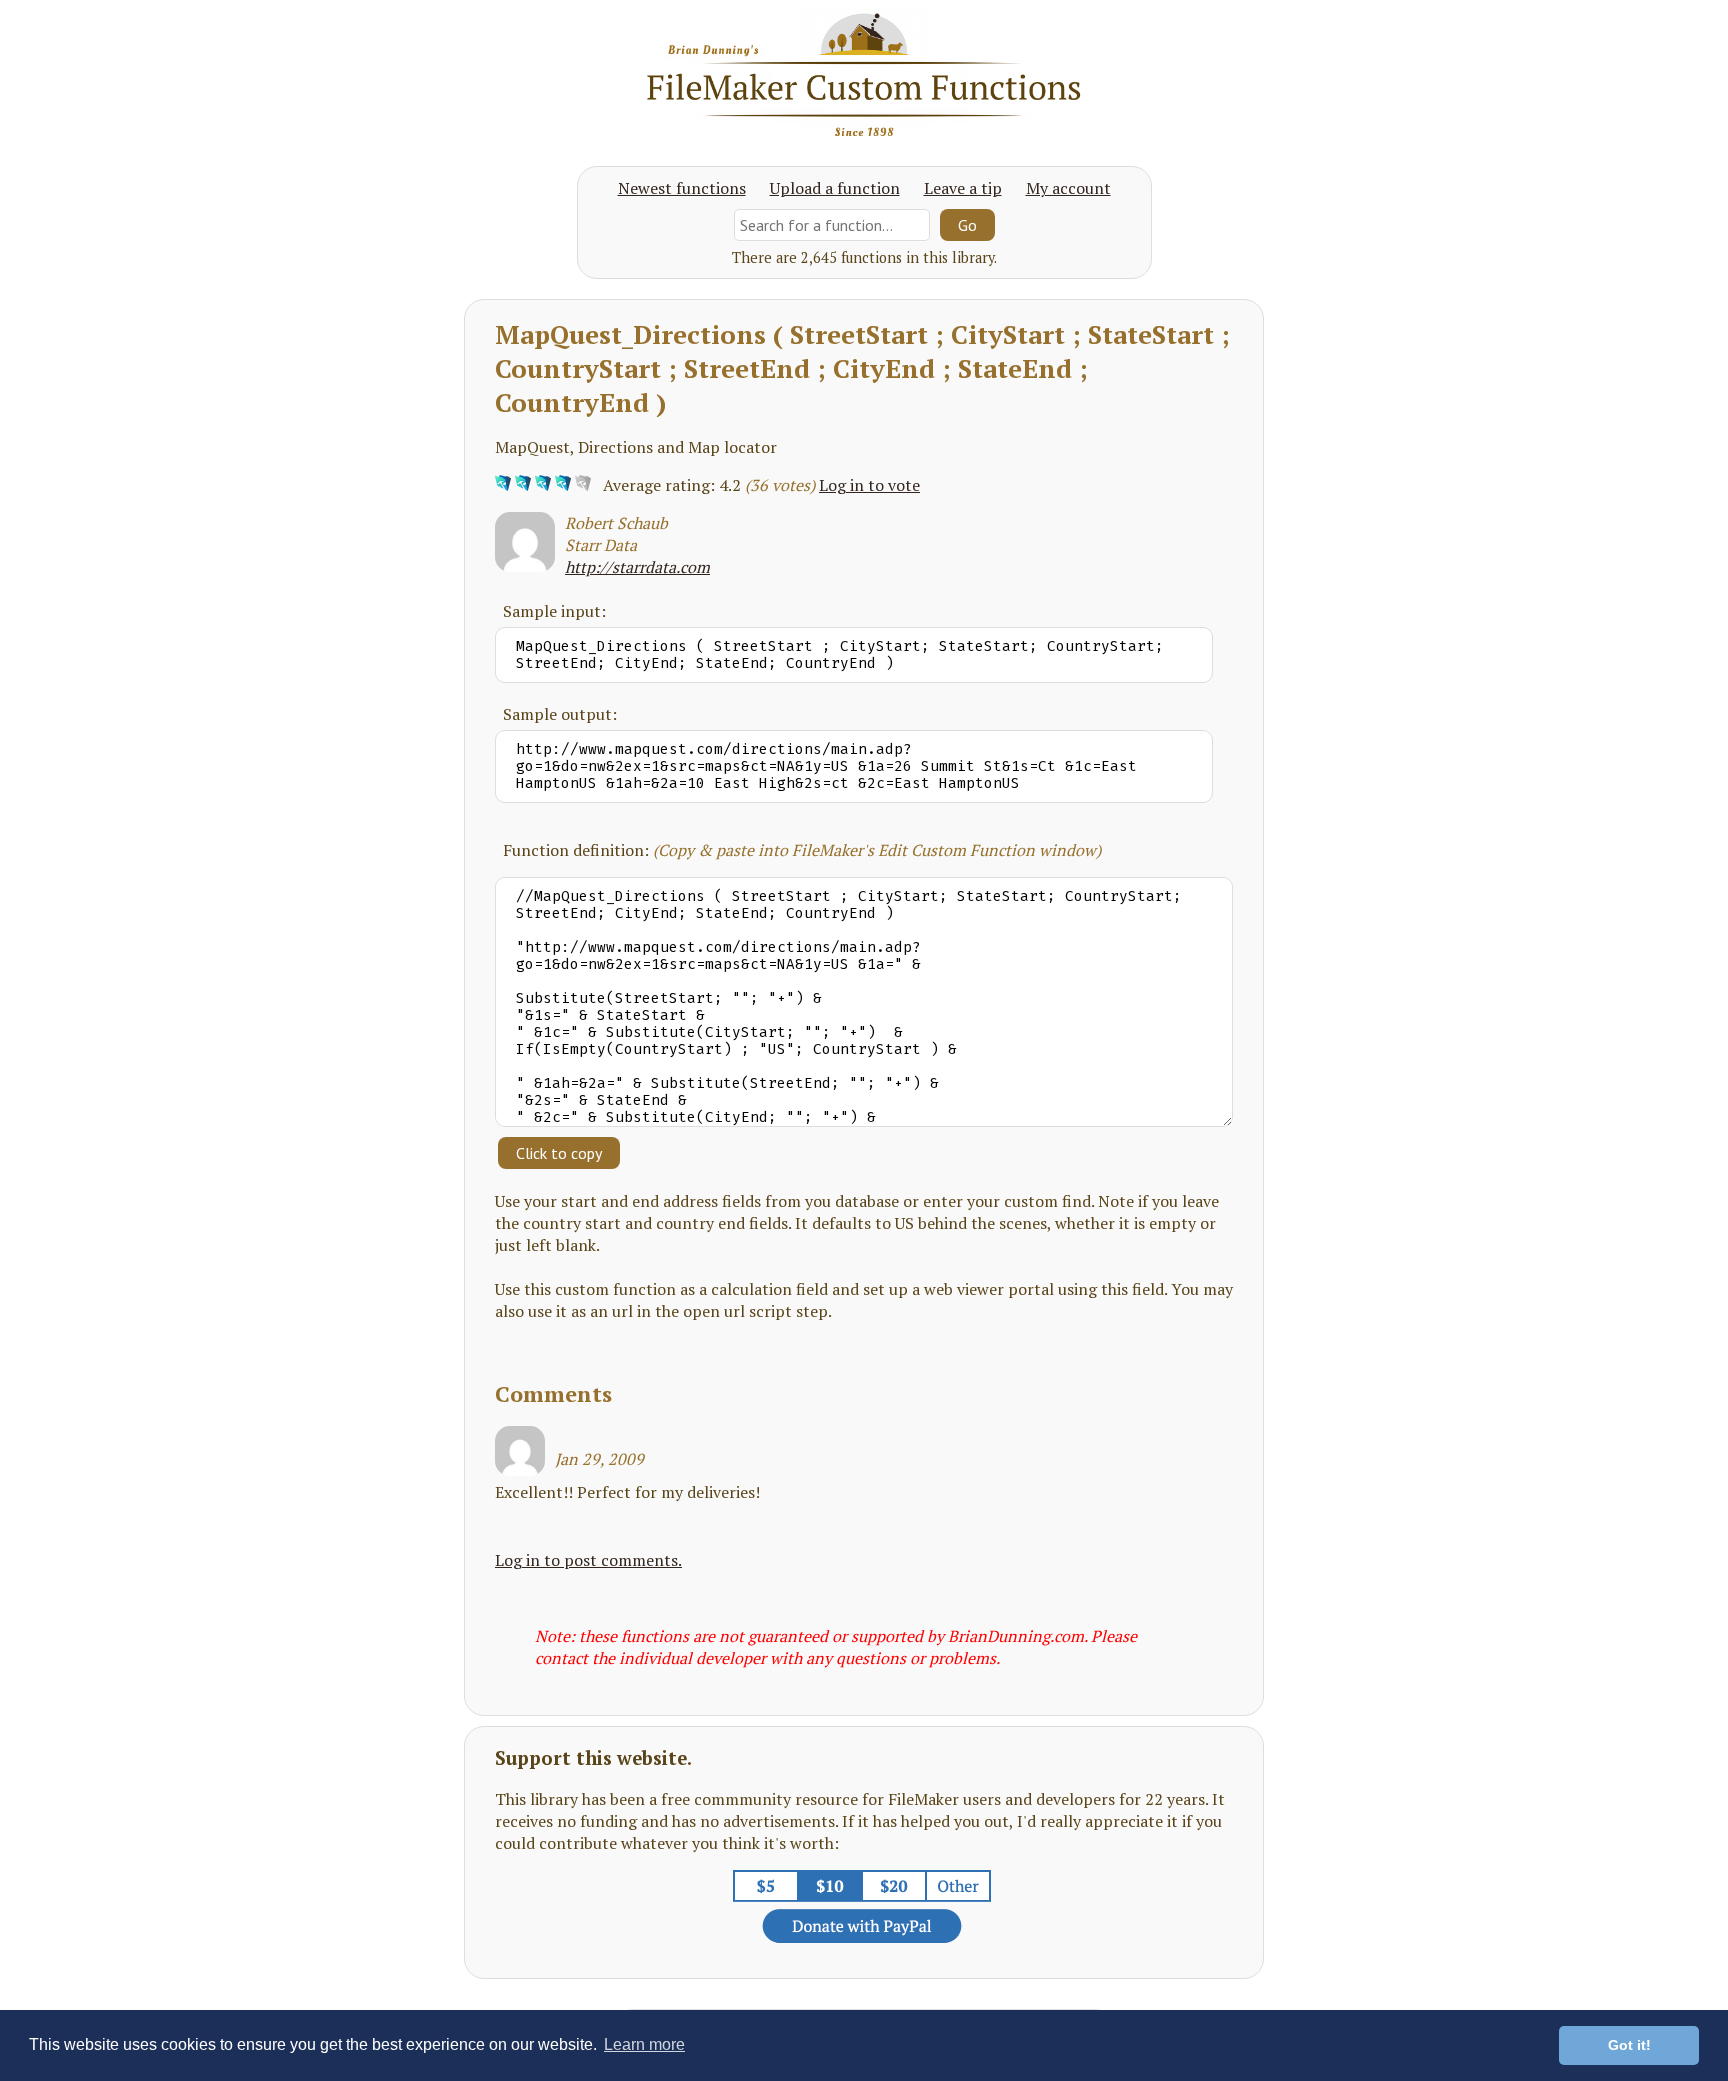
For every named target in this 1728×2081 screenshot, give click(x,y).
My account (1068, 188)
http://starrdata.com (637, 567)
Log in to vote (869, 485)
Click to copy (559, 1153)
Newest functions (682, 188)
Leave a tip (963, 188)
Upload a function (835, 188)
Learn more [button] (644, 2044)
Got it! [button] (1629, 2045)
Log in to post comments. (588, 1560)
